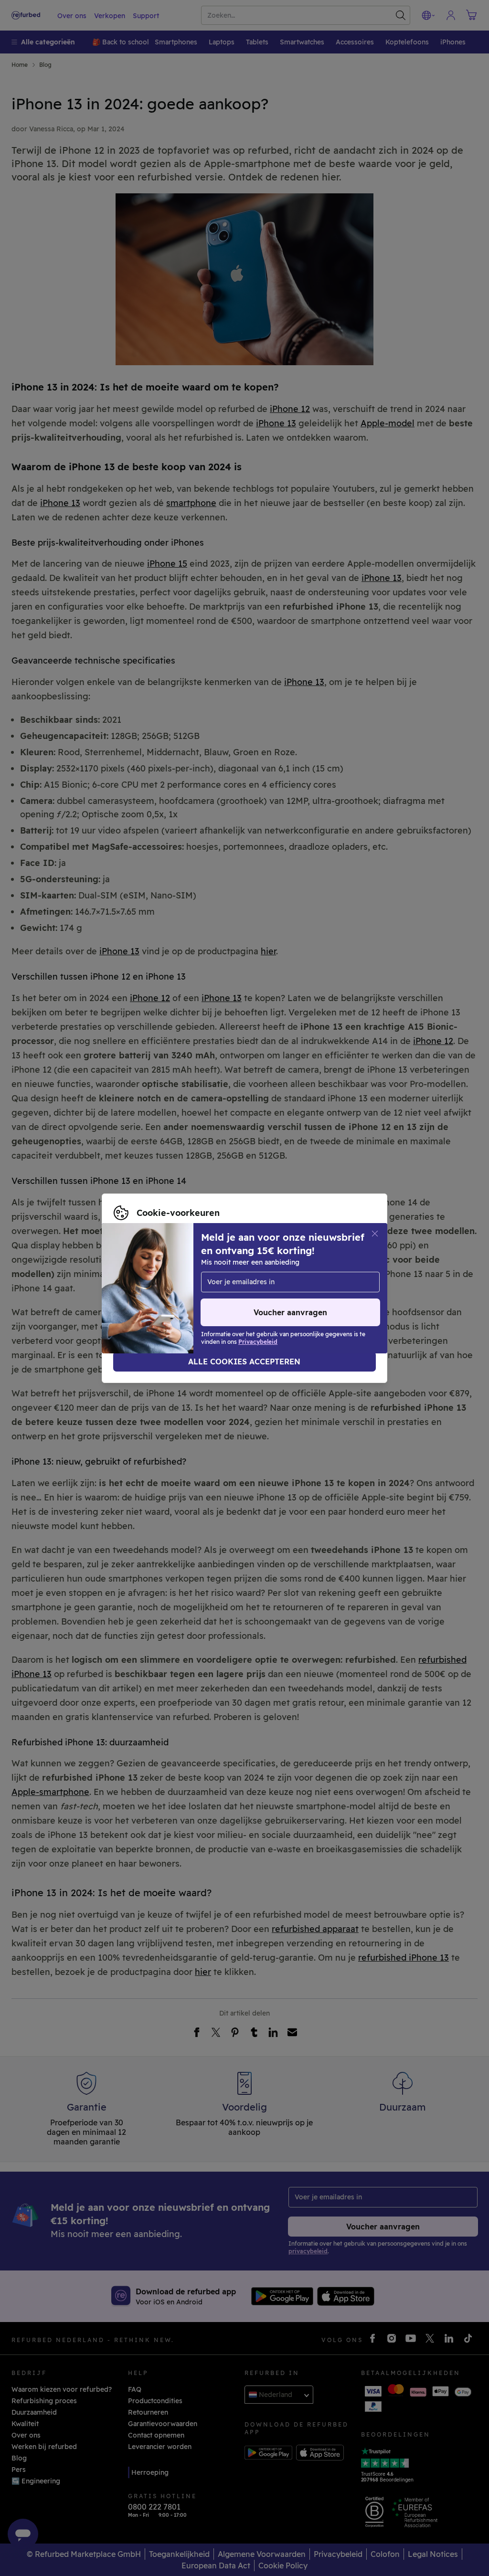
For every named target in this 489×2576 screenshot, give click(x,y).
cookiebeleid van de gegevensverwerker (181, 1293)
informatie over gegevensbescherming (270, 1283)
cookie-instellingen (310, 1273)
